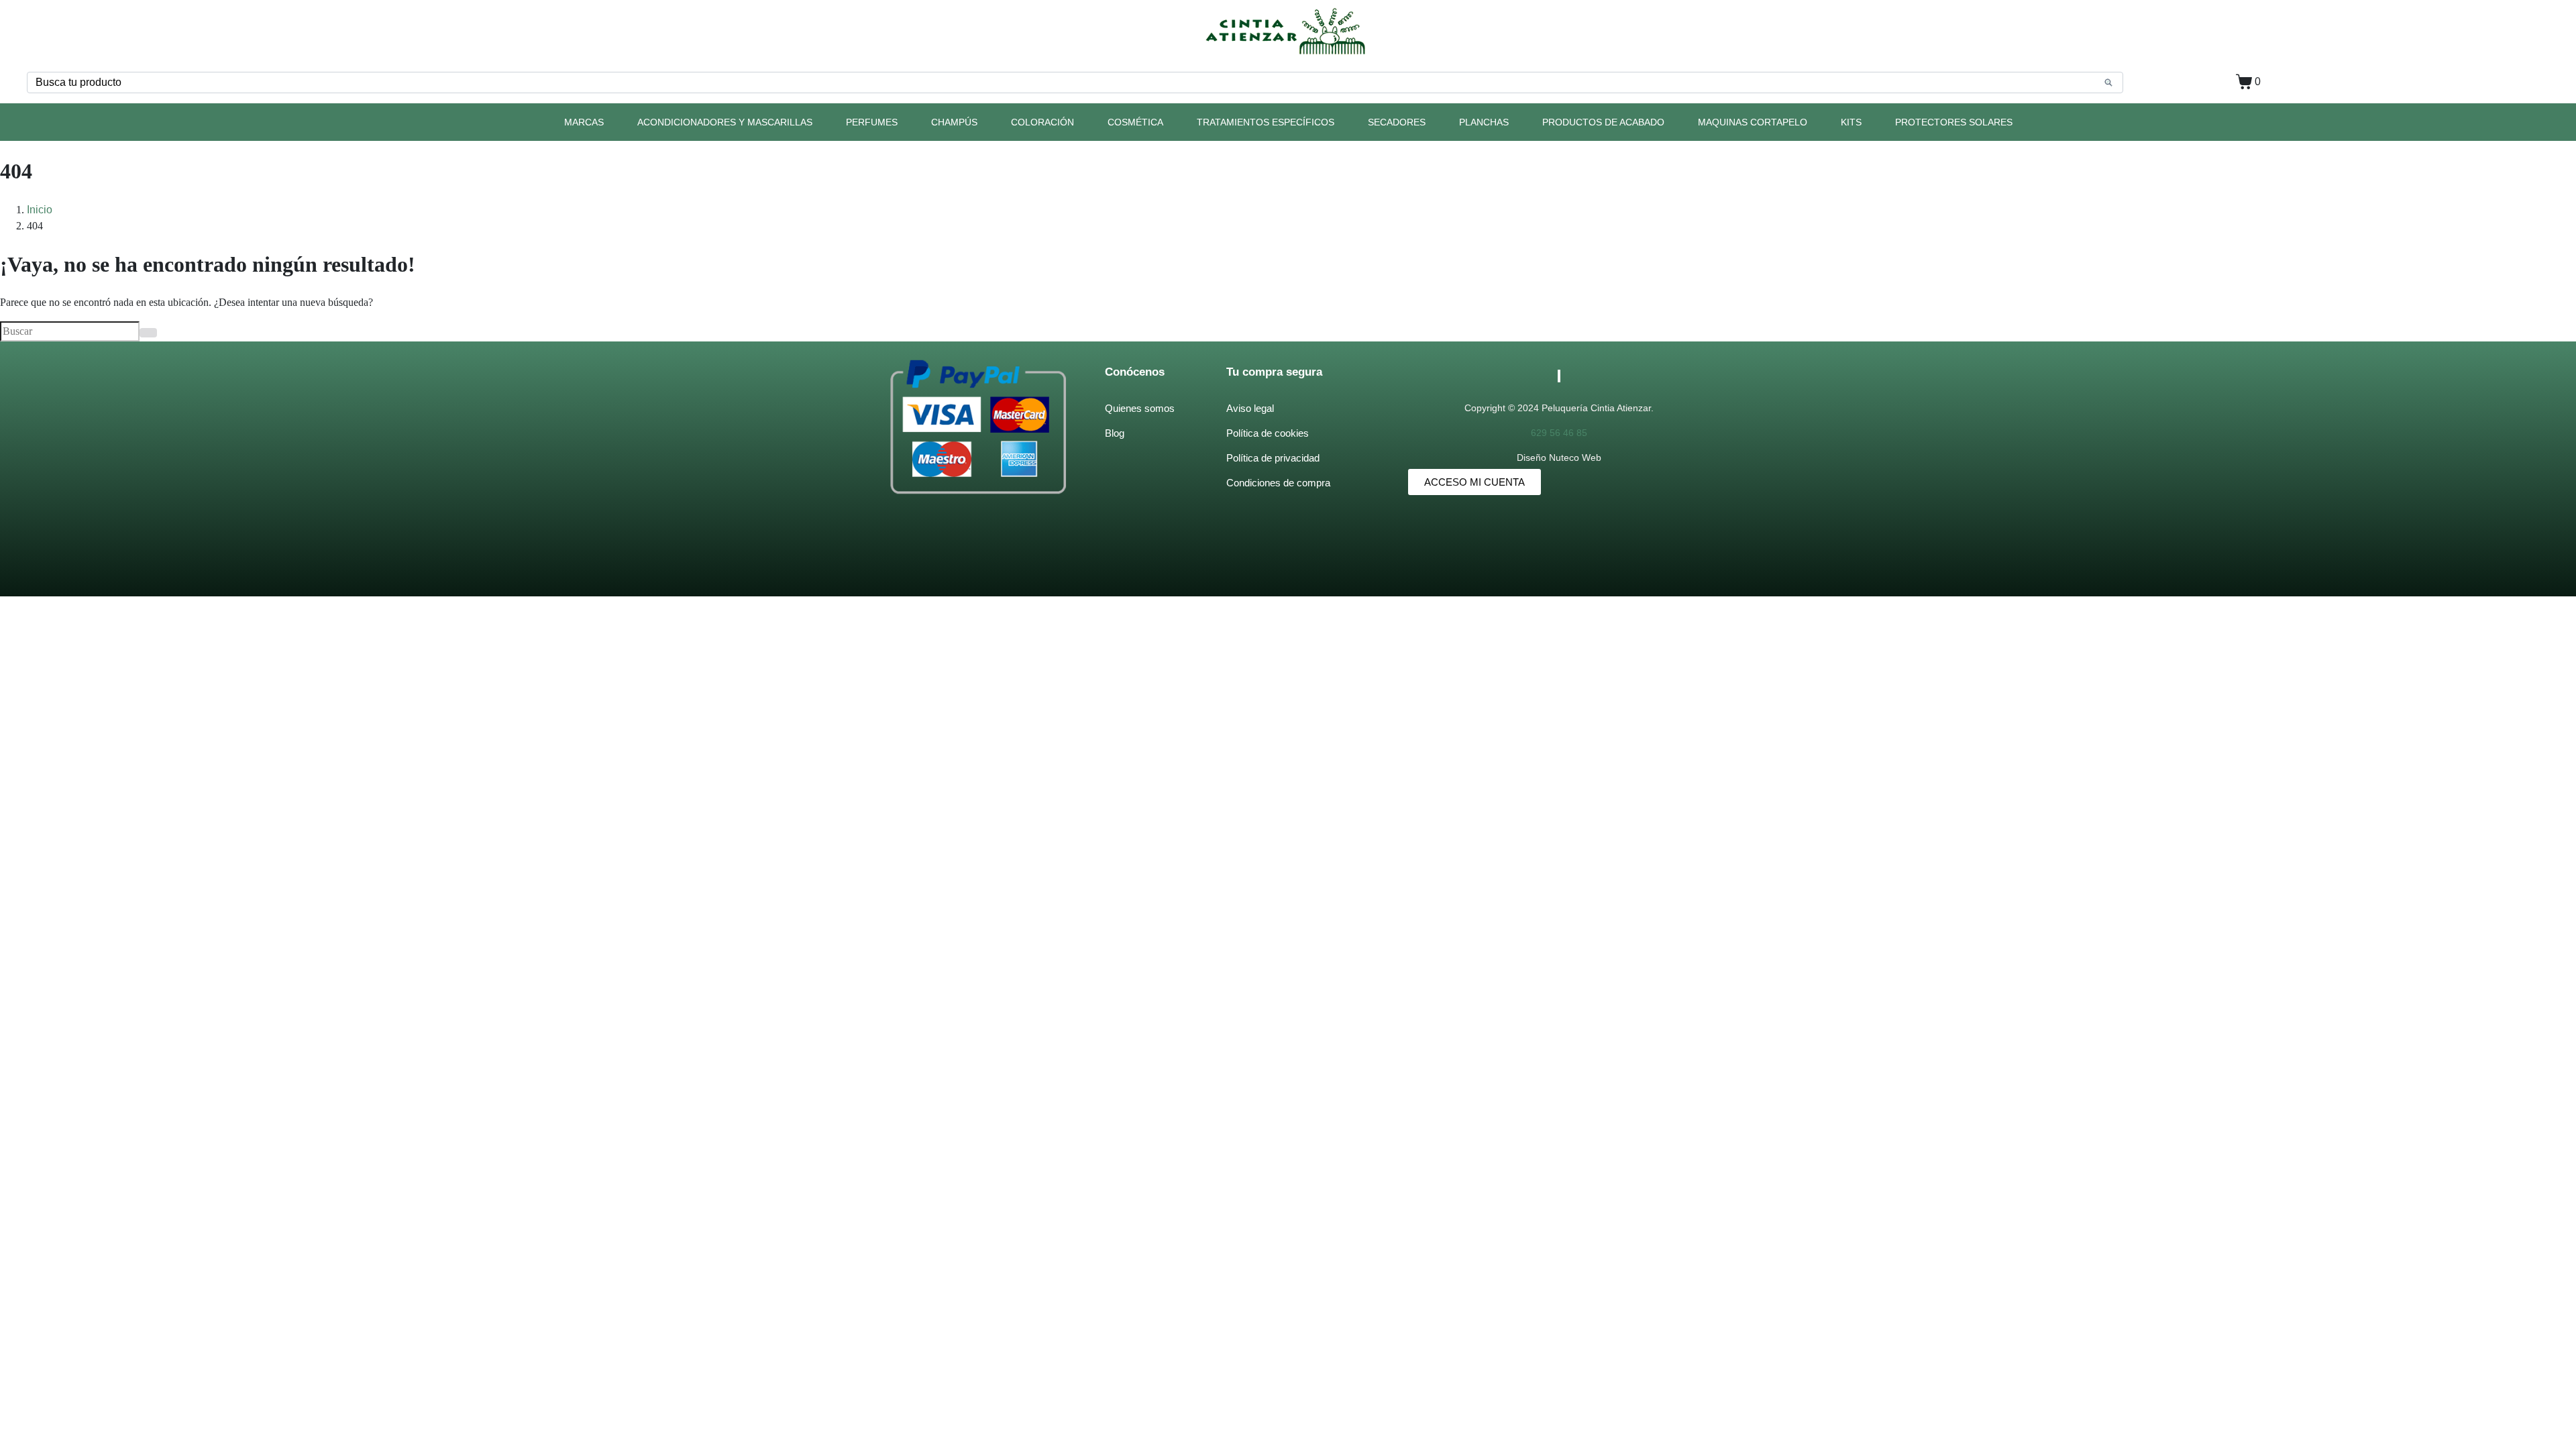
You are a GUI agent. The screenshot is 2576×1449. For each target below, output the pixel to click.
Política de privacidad (1273, 458)
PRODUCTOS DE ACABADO (1603, 122)
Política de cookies (1268, 433)
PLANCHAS (1484, 122)
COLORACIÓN (1042, 122)
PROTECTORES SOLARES (1954, 122)
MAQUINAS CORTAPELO (1753, 122)
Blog (1115, 433)
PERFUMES (872, 122)
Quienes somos (1140, 408)
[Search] (2108, 83)
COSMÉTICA (1135, 122)
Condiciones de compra (1278, 483)
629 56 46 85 (1559, 433)
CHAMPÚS (954, 122)
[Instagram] (1560, 376)
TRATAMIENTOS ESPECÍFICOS (1266, 122)
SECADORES (1397, 122)
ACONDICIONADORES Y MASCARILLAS (725, 122)
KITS (1851, 122)
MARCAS (584, 122)
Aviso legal (1250, 408)
